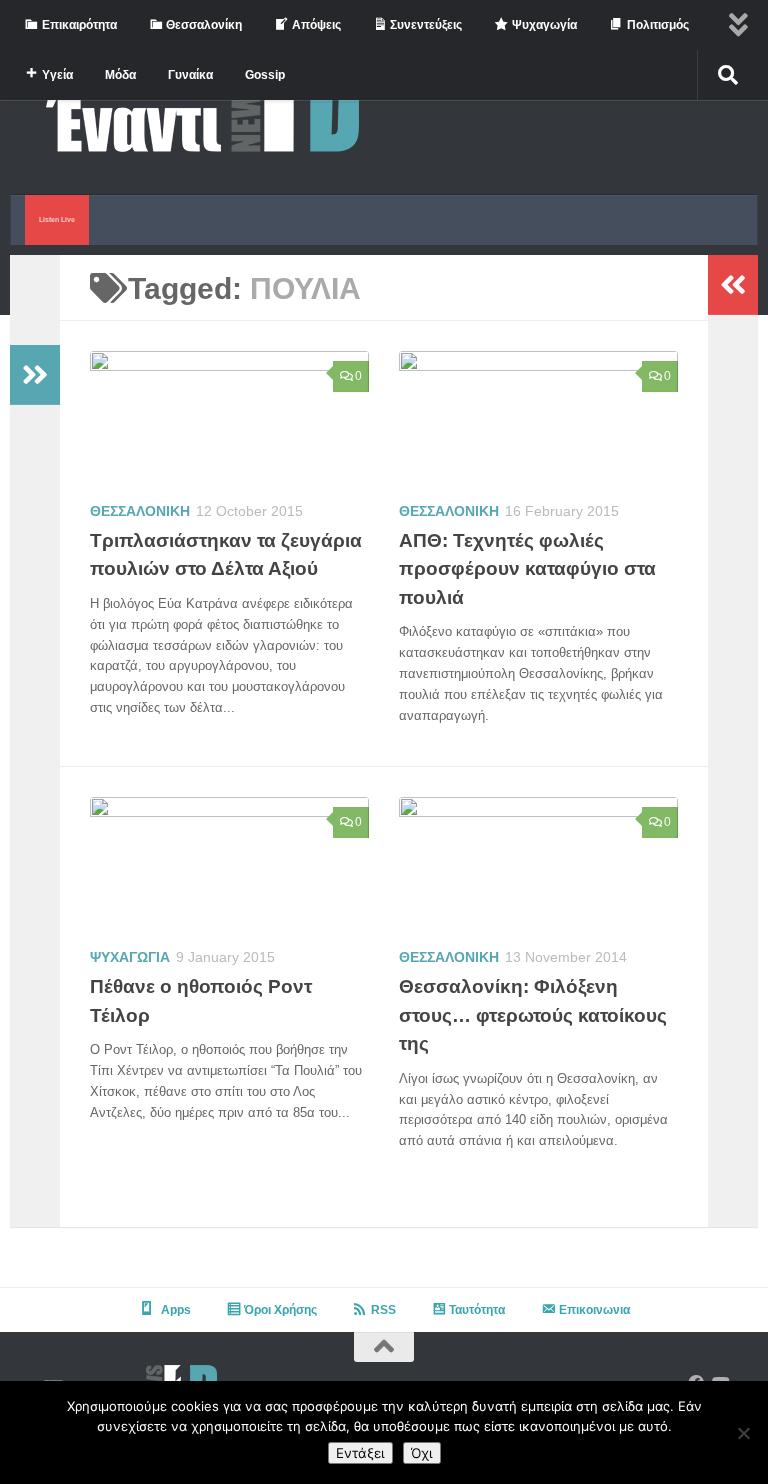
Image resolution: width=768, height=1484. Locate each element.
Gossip (265, 75)
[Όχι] (743, 1433)
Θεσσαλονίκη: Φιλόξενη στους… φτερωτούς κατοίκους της (533, 1015)
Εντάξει (360, 1453)
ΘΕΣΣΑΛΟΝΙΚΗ (140, 511)
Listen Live (57, 219)
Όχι (422, 1453)
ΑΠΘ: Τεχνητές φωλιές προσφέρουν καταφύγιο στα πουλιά (527, 569)
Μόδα (120, 75)
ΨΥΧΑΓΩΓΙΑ (130, 957)
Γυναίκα (190, 75)
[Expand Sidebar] (35, 375)
